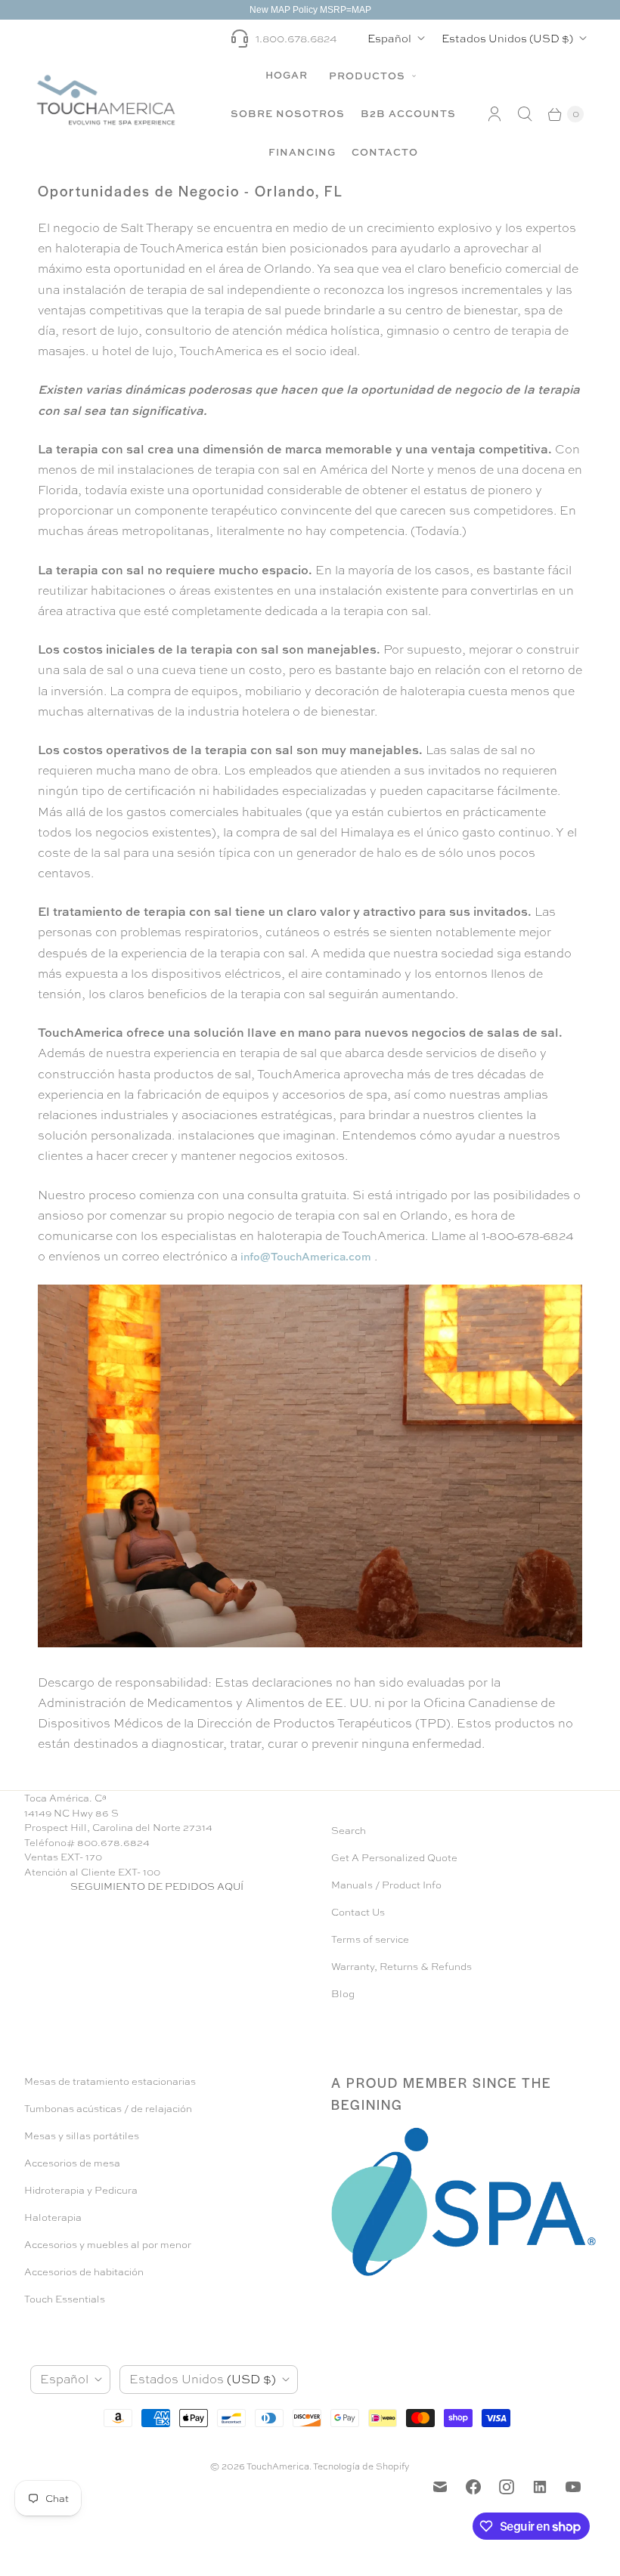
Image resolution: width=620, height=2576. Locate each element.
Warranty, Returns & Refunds (401, 1967)
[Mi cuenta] (494, 114)
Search (349, 1831)
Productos (369, 76)
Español (389, 38)
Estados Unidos (507, 38)
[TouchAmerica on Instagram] (507, 2487)
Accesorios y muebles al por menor (108, 2245)
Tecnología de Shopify (361, 2466)
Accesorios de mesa (72, 2163)
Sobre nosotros (288, 113)
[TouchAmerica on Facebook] (473, 2487)
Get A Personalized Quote (394, 1858)
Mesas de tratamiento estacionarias (110, 2081)
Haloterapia (53, 2217)
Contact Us (358, 1912)
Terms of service (370, 1939)
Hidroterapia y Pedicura (81, 2190)
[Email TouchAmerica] (440, 2487)
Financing (302, 152)
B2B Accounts (408, 113)
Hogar (287, 75)
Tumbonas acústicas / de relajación (108, 2109)
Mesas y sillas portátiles (82, 2136)
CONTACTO (385, 152)
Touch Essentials (65, 2299)
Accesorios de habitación (84, 2272)
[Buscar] (525, 114)
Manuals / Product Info (386, 1885)
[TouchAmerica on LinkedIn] (540, 2487)
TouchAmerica (278, 2466)
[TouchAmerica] (106, 99)
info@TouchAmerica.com (306, 1256)
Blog (343, 1994)
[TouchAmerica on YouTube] (573, 2487)
